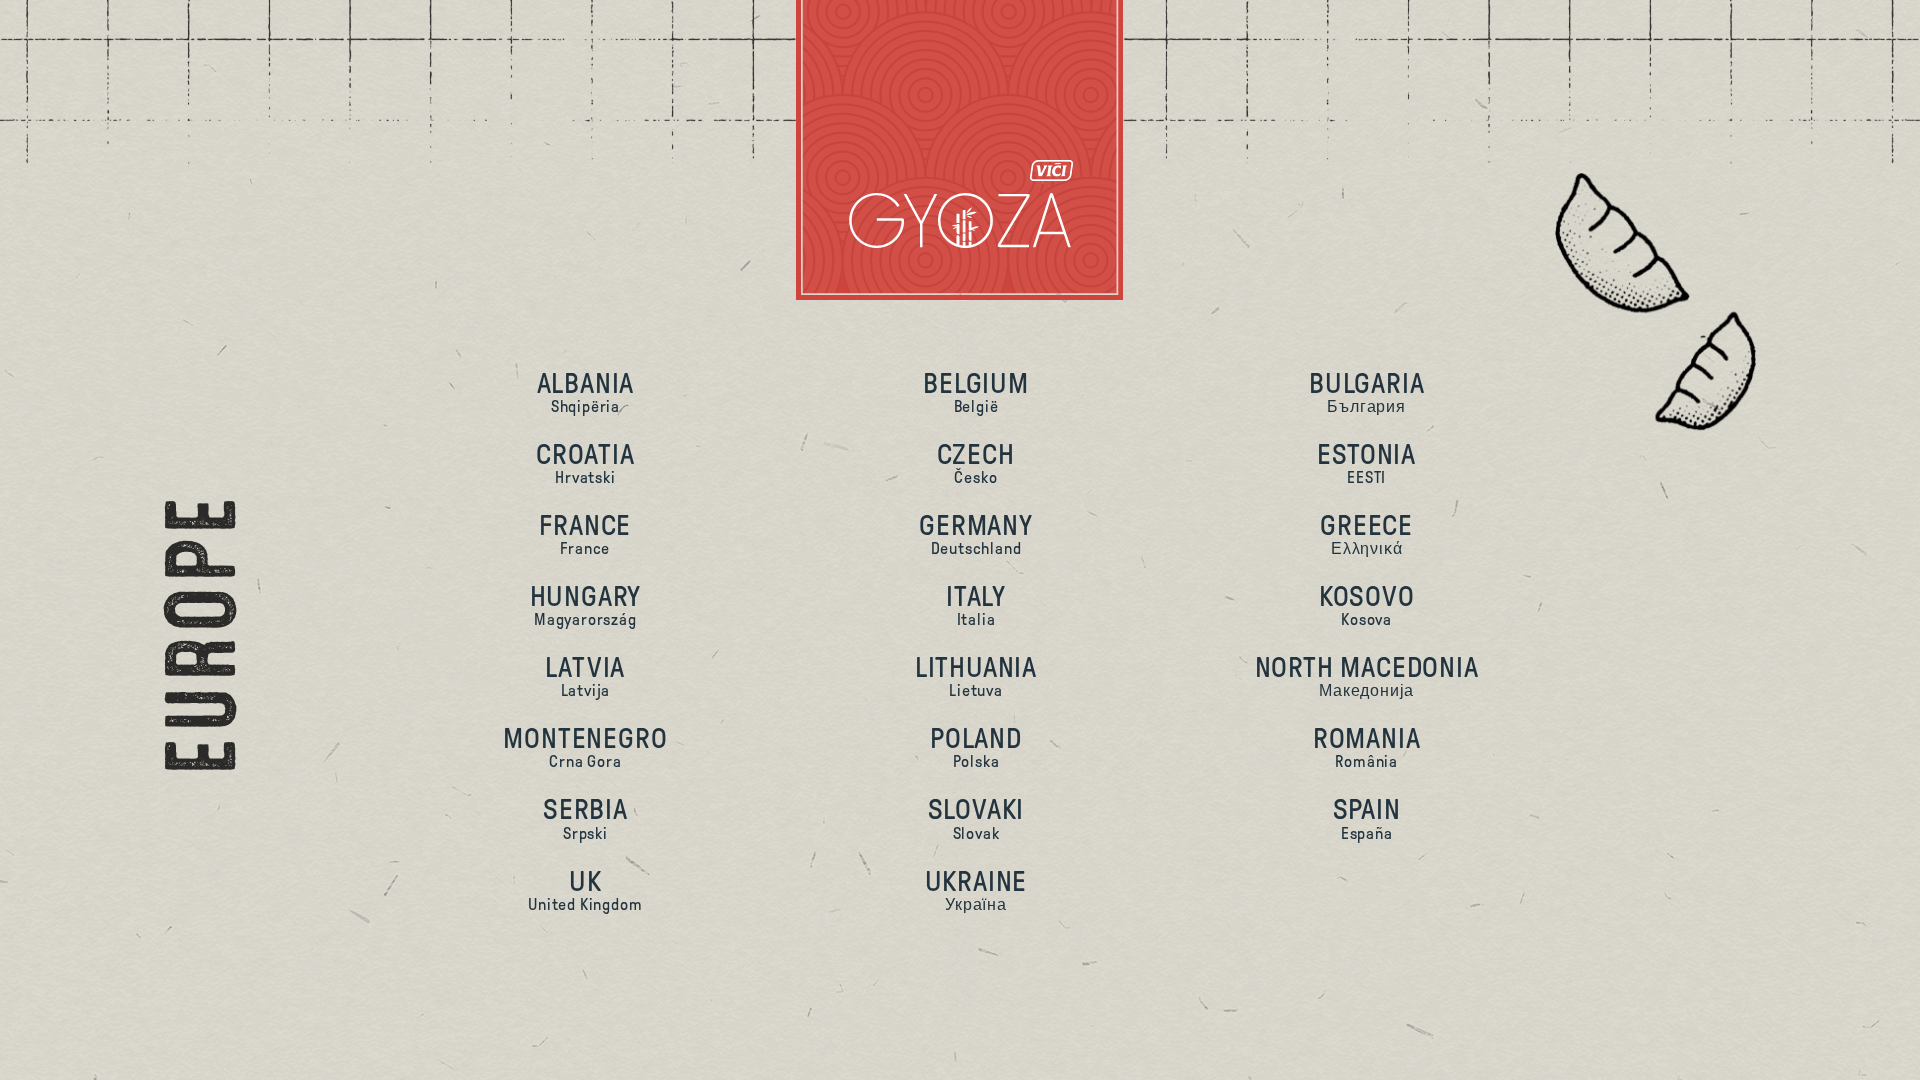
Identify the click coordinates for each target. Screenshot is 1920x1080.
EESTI (1366, 462)
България (1366, 391)
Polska (976, 746)
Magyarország (586, 604)
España (1367, 817)
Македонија (1367, 675)
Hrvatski (585, 462)
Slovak (976, 817)
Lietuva (976, 675)
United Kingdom (585, 889)
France (585, 533)
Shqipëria (586, 391)
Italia (976, 604)
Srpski (585, 817)
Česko (975, 462)
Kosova (1367, 604)
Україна (976, 889)
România (1367, 746)
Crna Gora (585, 746)
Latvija (585, 675)
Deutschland (976, 533)
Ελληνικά (1366, 533)
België (976, 391)
